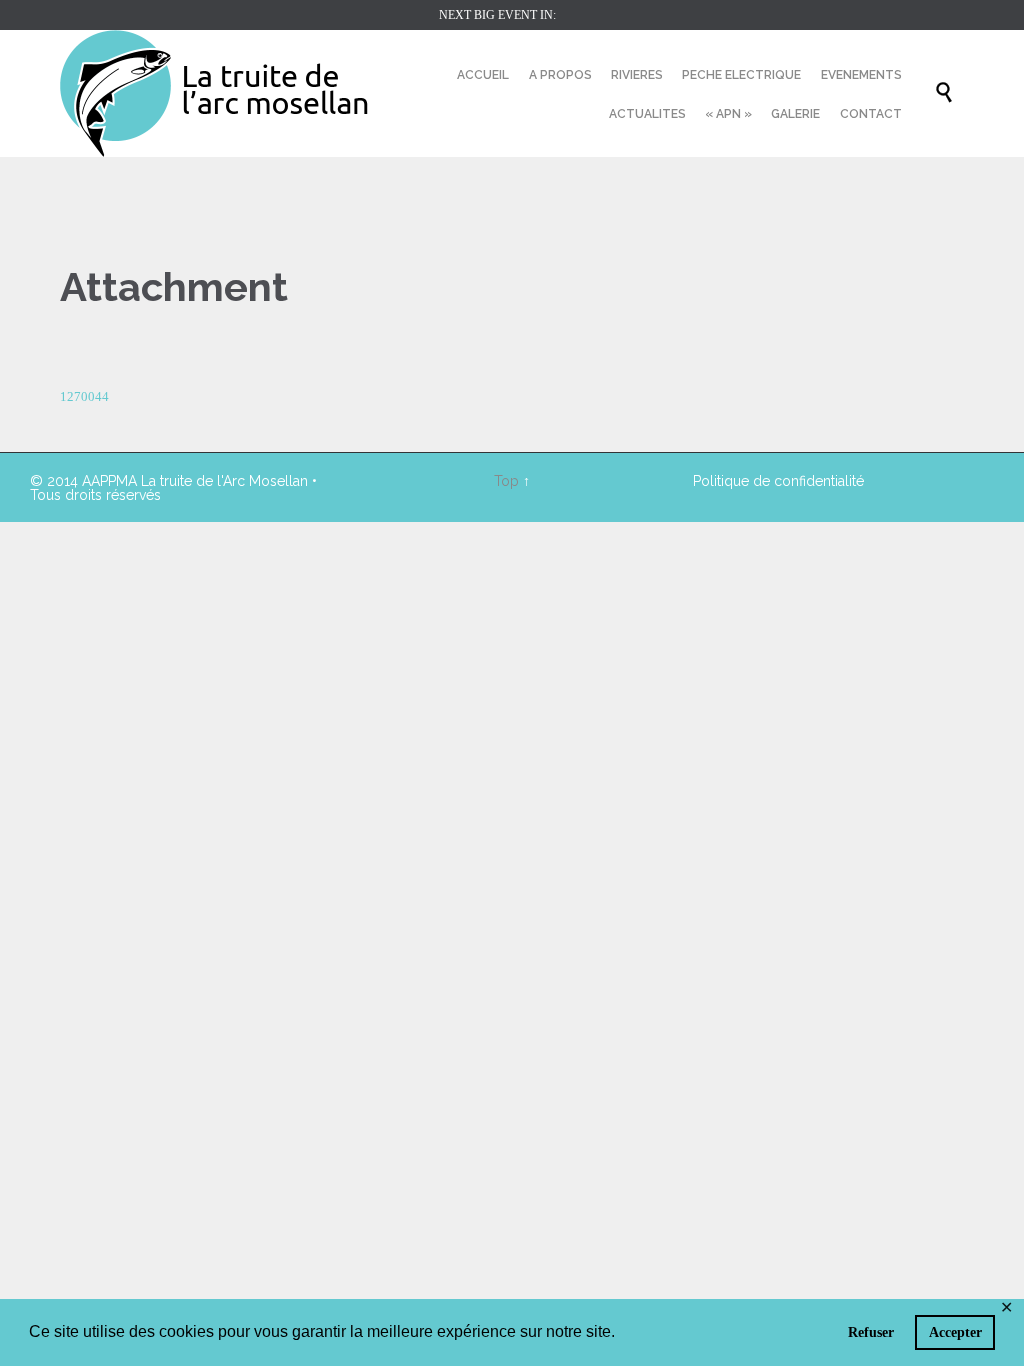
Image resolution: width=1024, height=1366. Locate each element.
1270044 (84, 396)
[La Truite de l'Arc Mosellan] (215, 93)
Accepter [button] (955, 1332)
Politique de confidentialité (778, 481)
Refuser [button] (871, 1332)
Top (506, 481)
